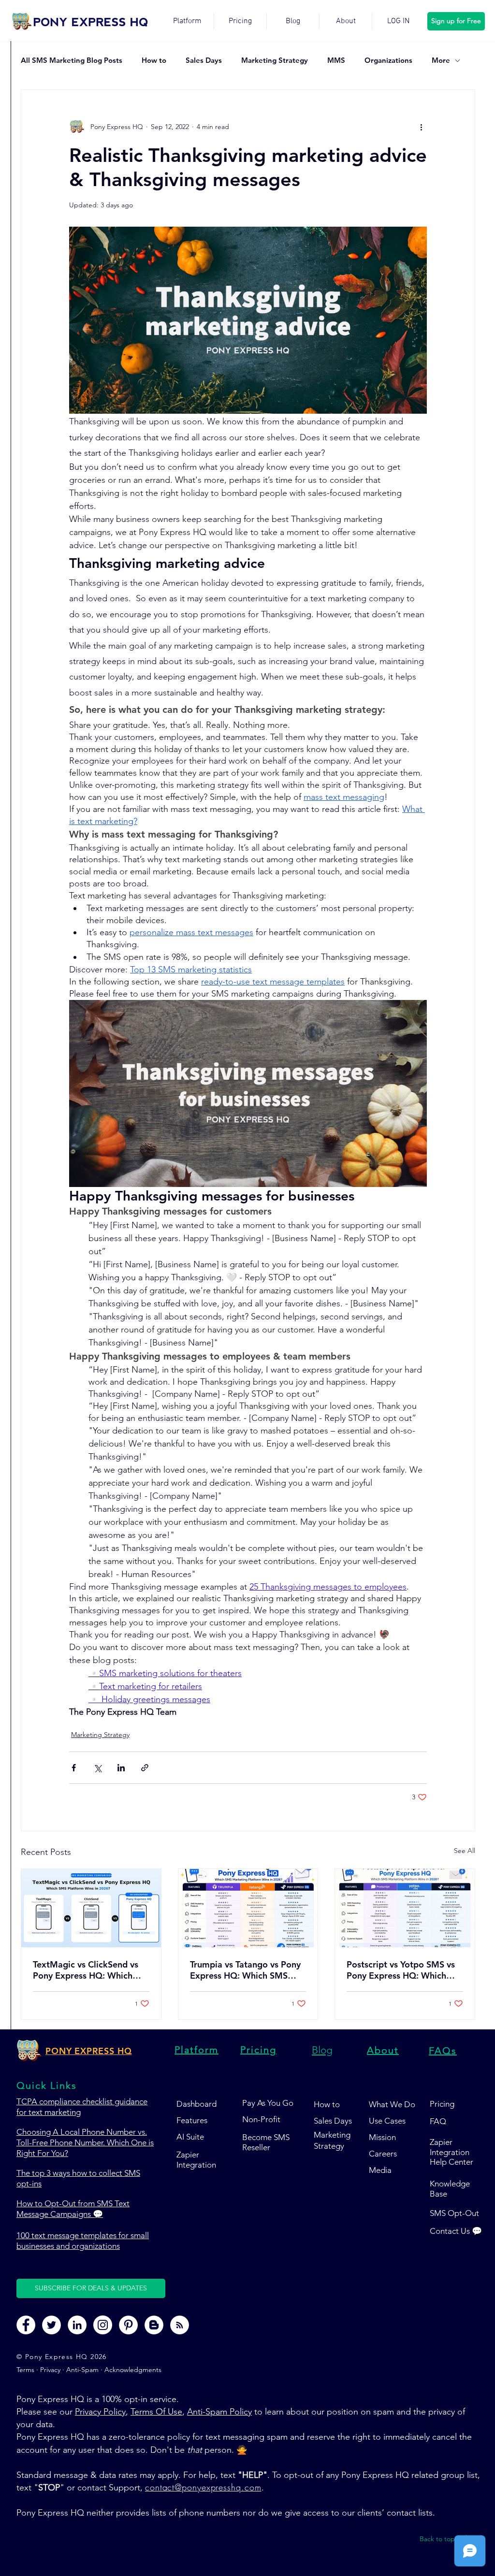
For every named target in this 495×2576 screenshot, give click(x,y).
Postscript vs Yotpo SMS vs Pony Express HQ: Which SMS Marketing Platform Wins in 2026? (401, 1970)
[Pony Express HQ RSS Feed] (180, 2325)
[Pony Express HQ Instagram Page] (103, 2325)
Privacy (50, 2370)
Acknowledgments (133, 2370)
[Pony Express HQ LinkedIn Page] (77, 2325)
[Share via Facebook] (74, 1768)
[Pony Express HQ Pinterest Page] (128, 2325)
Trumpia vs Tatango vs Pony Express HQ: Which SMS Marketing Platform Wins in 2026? (246, 1970)
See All (465, 1851)
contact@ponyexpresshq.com (203, 2487)
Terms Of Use (156, 2412)
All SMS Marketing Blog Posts (72, 60)
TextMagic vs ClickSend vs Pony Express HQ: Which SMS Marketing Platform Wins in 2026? (86, 1970)
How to (154, 60)
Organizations (388, 60)
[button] (91, 2288)
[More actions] (421, 127)
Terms (26, 2370)
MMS (336, 60)
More (441, 60)
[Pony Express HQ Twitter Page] (51, 2325)
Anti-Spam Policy (219, 2412)
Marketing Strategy (275, 60)
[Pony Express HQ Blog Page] (154, 2325)
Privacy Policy (100, 2412)
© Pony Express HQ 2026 (62, 2357)
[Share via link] (145, 1768)
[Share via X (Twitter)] (97, 1768)
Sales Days (204, 60)
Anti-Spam (82, 2370)
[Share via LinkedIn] (121, 1768)
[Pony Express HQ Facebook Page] (26, 2325)
